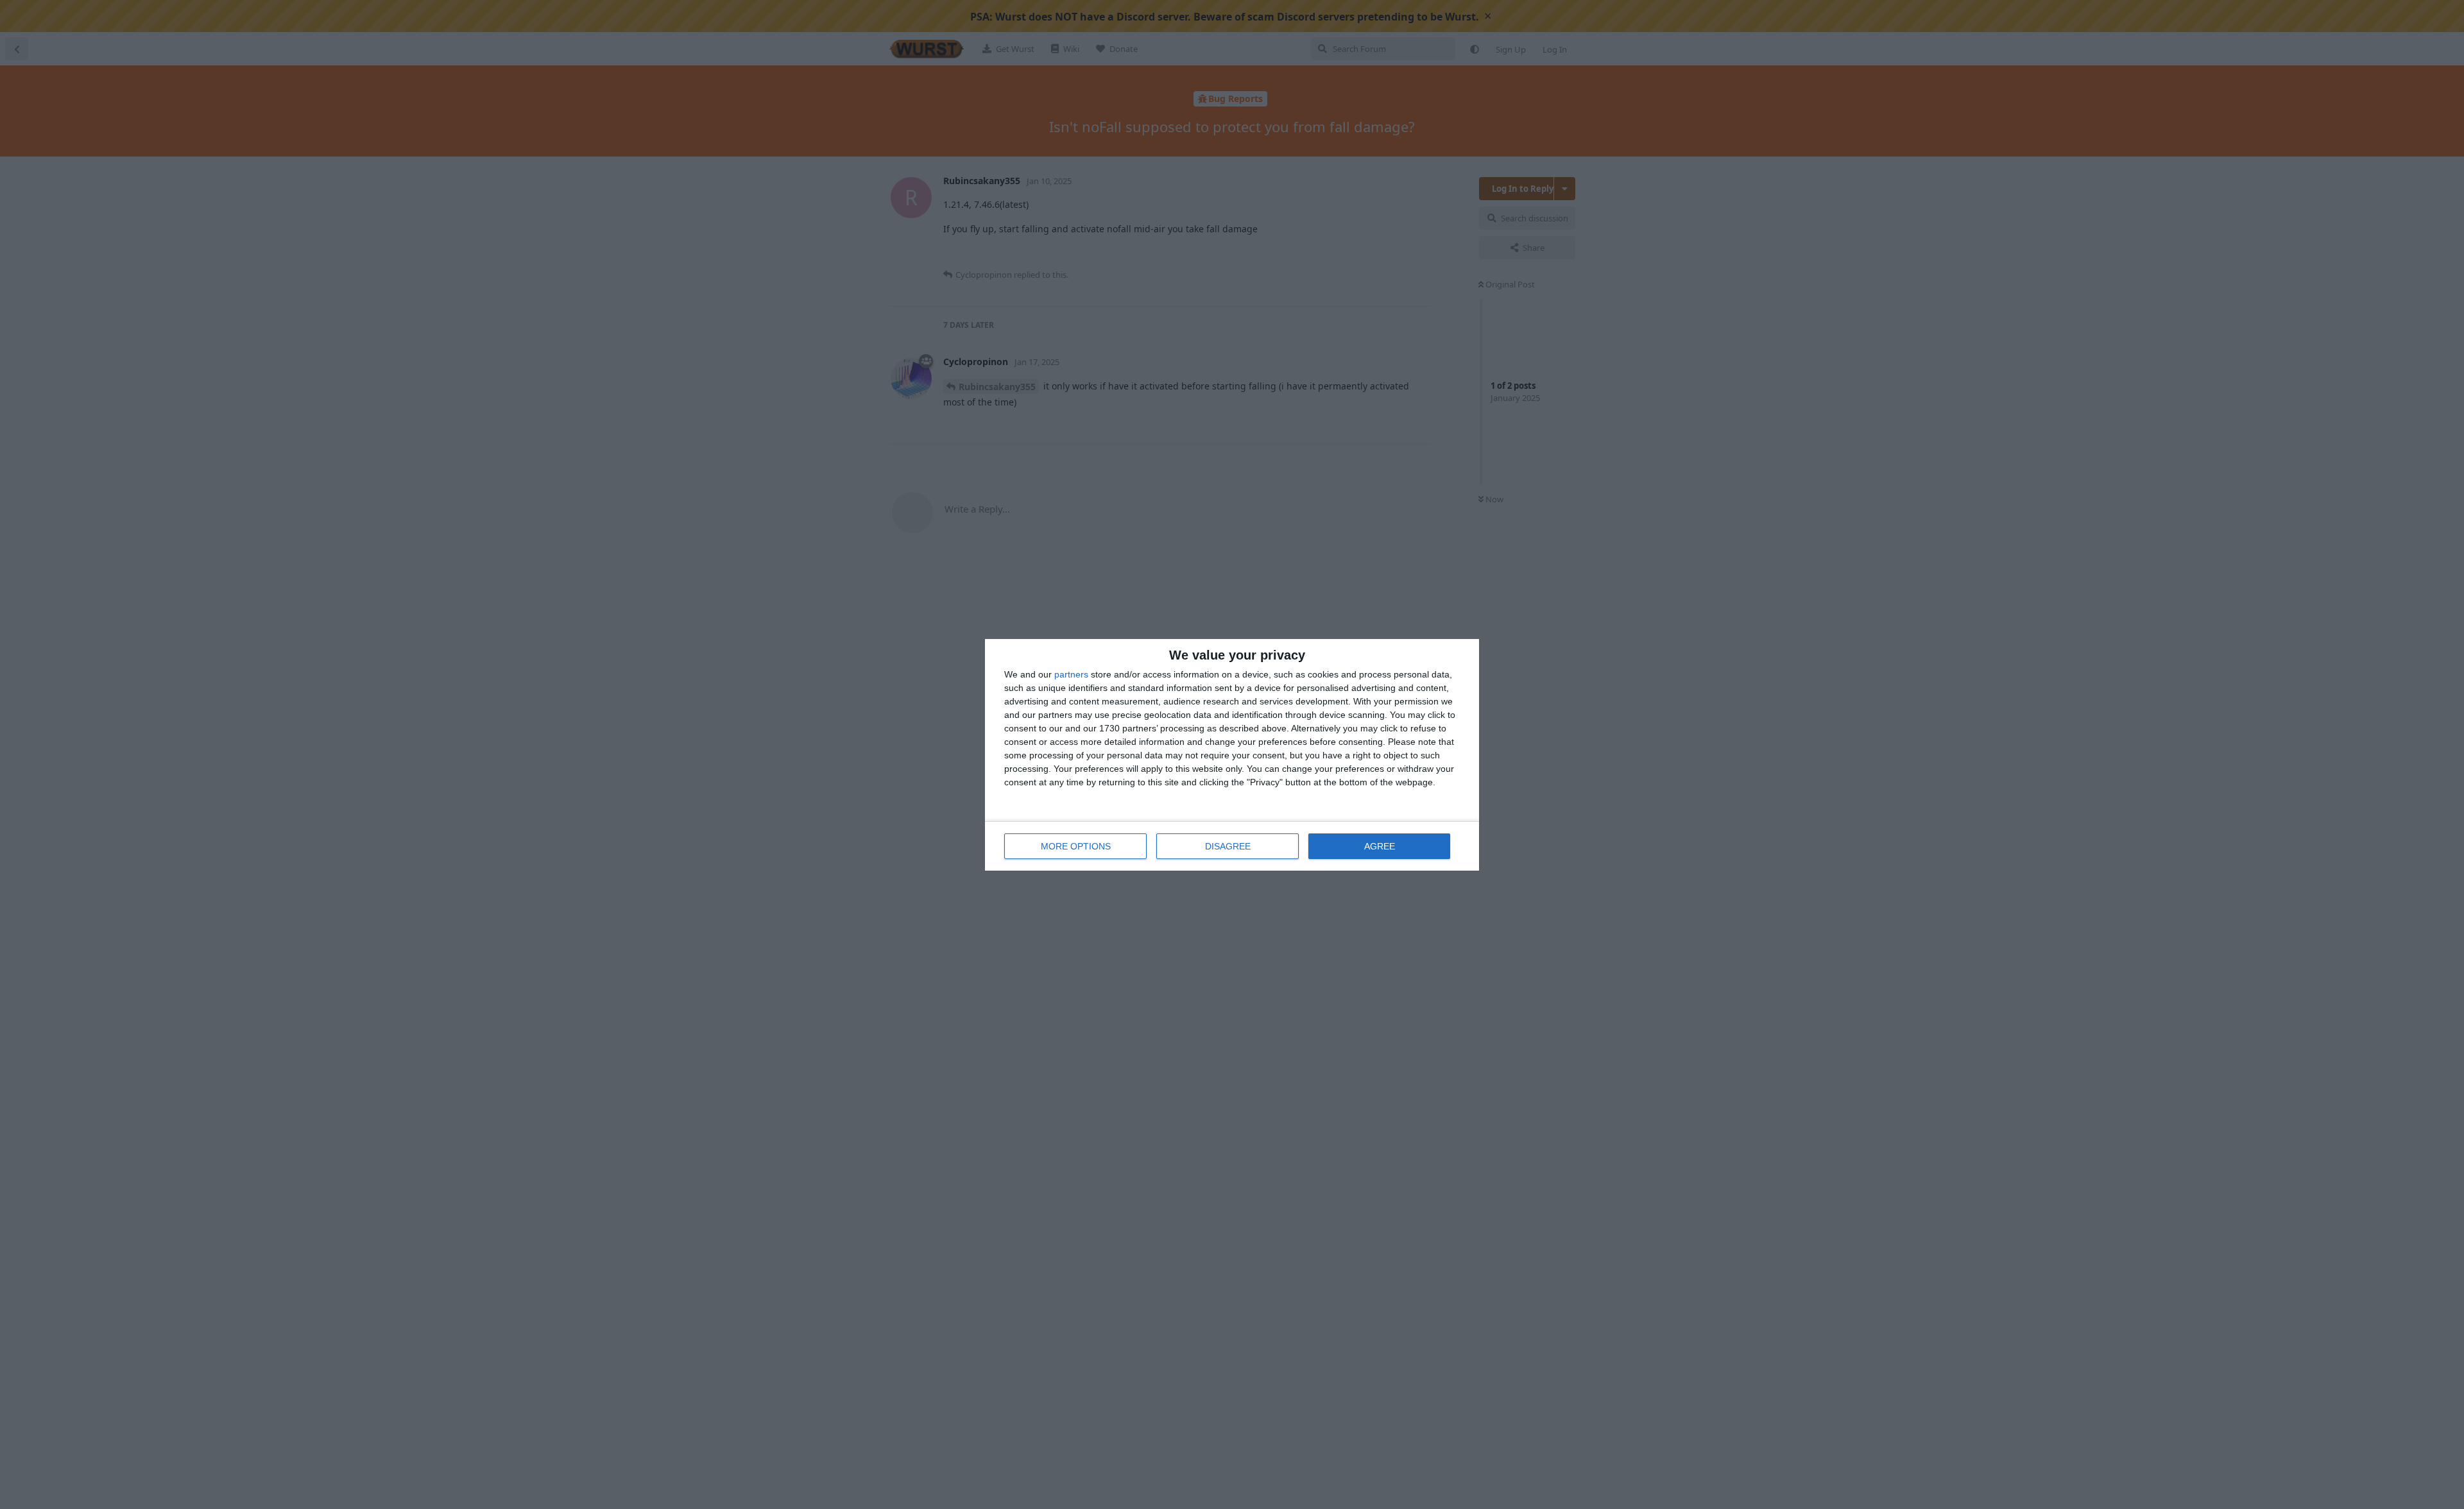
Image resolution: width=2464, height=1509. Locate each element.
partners (1071, 674)
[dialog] (1232, 755)
